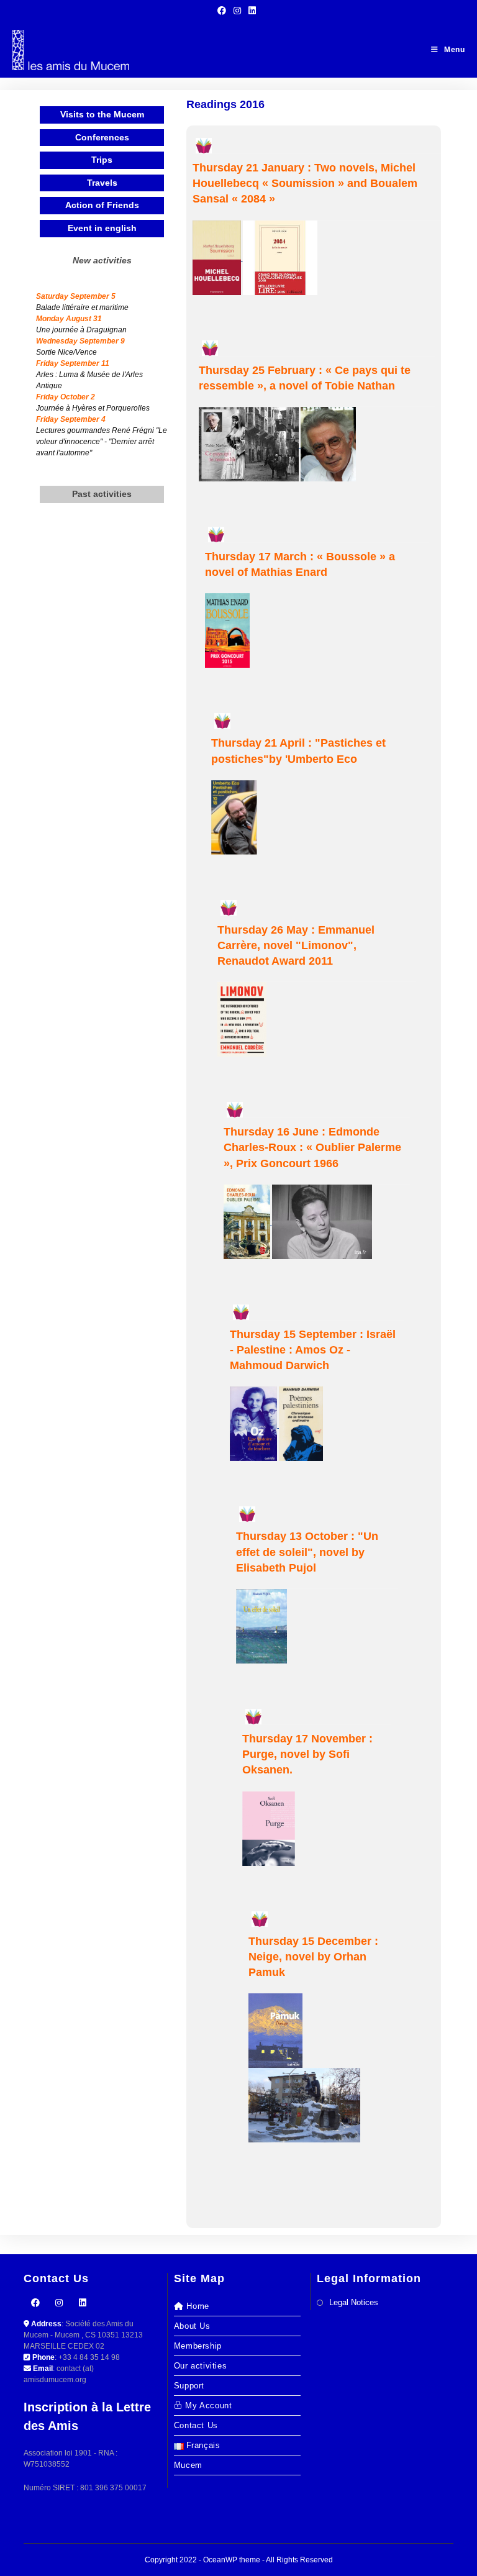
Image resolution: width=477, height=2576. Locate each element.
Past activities (102, 494)
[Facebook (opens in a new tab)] (224, 11)
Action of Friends (102, 205)
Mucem (188, 2465)
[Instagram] (59, 2303)
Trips (102, 160)
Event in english (102, 228)
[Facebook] (35, 2303)
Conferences (102, 137)
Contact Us (196, 2425)
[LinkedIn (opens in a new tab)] (252, 11)
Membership (198, 2346)
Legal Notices (354, 2302)
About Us (192, 2326)
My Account (208, 2405)
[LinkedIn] (83, 2303)
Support (189, 2386)
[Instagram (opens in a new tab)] (237, 11)
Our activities (200, 2366)
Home (198, 2306)
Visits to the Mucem (102, 114)
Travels (102, 183)
